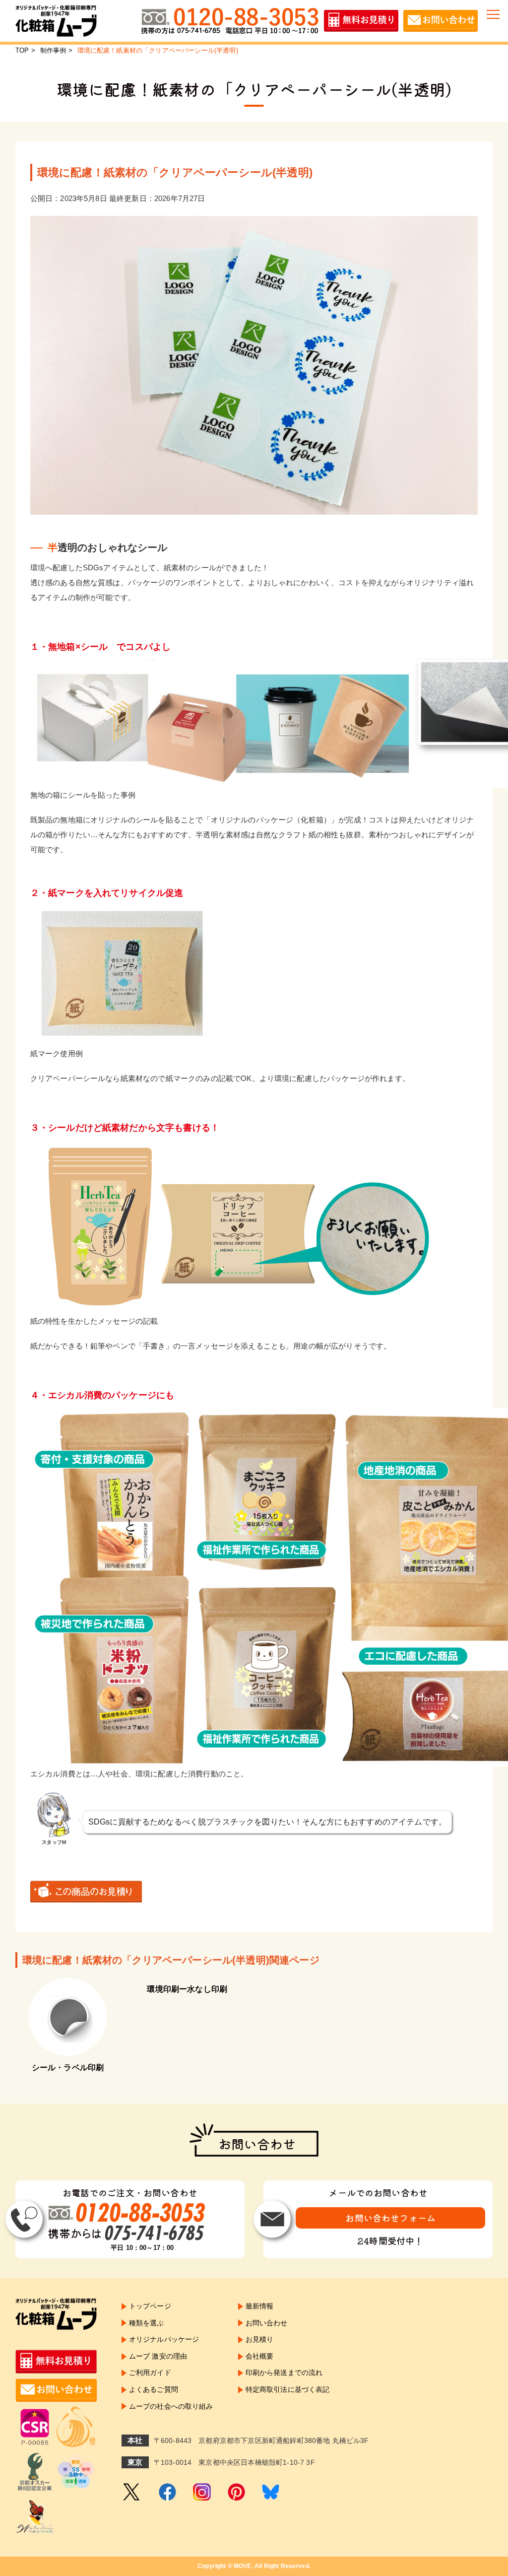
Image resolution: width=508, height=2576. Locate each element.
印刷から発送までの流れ (284, 2373)
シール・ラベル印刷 (68, 2068)
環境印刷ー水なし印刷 (187, 1989)
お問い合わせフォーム (390, 2218)
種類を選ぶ (147, 2323)
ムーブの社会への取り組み (171, 2406)
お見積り (260, 2339)
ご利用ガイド (150, 2373)
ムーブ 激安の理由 (158, 2356)
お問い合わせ (267, 2323)
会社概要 (260, 2356)
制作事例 (53, 50)
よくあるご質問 (154, 2389)
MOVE (243, 2566)
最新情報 (260, 2306)
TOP (22, 50)
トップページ (150, 2306)
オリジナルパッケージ (164, 2339)
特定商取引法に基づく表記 (288, 2389)
